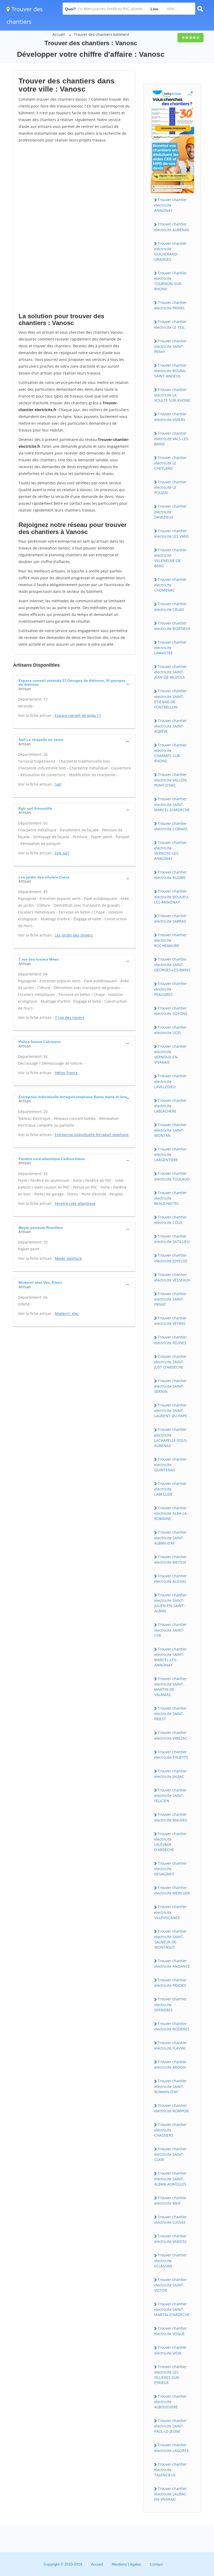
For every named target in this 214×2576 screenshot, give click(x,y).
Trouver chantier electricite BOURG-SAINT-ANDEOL (171, 371)
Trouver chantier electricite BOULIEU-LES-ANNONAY (172, 897)
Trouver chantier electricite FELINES (171, 1340)
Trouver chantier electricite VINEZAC (171, 1735)
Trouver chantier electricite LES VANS (172, 534)
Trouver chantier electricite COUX (171, 1220)
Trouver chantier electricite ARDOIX (171, 2064)
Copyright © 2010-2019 (63, 2564)
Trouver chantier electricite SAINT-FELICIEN (171, 1795)
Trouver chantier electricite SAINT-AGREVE (171, 726)
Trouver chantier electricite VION (171, 2350)
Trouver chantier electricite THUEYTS (171, 1755)
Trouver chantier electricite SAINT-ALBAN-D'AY (171, 1537)
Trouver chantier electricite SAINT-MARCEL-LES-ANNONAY (171, 1657)
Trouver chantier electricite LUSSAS (171, 2220)
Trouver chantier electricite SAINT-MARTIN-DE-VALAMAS (171, 1687)
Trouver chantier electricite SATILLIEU (172, 1239)
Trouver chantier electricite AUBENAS (172, 227)
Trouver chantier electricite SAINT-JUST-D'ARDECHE (171, 1362)
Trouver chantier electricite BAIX (171, 2200)
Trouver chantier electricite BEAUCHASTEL (171, 1198)
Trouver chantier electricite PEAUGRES (171, 989)
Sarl (58, 784)
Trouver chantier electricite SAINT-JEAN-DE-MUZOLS (171, 672)
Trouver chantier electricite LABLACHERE (171, 1106)
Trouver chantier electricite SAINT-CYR (171, 1630)
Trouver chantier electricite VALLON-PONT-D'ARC (171, 780)
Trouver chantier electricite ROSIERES (172, 2026)
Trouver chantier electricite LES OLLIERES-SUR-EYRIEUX (171, 2375)
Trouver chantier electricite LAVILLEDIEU (171, 1081)
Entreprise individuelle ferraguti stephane (92, 1135)
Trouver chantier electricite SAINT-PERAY (171, 346)
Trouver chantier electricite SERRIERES (171, 2004)
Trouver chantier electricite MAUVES (171, 1817)
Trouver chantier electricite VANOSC (171, 2239)
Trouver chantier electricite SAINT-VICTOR (171, 2285)
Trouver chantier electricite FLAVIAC (171, 2045)
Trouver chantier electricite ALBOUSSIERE (171, 2402)
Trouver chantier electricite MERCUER (172, 1890)
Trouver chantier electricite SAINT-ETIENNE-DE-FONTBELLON (171, 699)
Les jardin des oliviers (74, 935)
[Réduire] (183, 2501)
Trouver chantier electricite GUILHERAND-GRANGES (171, 251)
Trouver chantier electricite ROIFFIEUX (172, 626)
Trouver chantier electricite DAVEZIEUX (171, 512)
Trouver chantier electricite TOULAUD (172, 1176)
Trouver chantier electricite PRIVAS (171, 305)
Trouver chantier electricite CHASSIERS (171, 2130)
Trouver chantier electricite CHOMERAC (171, 585)
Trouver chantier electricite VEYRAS (171, 1321)
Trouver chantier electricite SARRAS (171, 918)
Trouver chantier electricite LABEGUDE (171, 1489)
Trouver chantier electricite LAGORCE (172, 2448)
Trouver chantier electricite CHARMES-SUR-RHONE (171, 753)
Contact (156, 2564)
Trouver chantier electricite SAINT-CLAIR (171, 2154)
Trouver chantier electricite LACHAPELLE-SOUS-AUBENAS (171, 1437)
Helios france (66, 1073)
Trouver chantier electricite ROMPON (172, 2108)
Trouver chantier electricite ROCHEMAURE (171, 940)
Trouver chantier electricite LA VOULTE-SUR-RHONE (172, 395)
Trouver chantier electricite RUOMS (171, 875)
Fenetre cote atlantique (75, 1203)
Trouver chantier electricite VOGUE (171, 2331)
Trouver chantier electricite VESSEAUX (172, 1277)
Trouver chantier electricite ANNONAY (171, 205)
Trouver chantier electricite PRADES (171, 1983)
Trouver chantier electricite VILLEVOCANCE (171, 1912)
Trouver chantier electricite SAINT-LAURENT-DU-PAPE (171, 1410)
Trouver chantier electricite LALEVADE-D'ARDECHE (171, 1842)
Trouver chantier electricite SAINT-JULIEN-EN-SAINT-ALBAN (171, 1603)
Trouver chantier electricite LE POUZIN (171, 487)
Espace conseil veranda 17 (78, 715)
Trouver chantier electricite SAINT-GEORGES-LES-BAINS (172, 964)
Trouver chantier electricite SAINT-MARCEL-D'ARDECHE (172, 804)
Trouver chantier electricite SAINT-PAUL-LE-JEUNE (171, 2426)
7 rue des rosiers (70, 1017)
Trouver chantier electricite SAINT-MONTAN (171, 1130)
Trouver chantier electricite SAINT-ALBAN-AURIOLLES (171, 2178)
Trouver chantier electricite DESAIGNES (171, 1869)
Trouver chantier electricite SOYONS (171, 1011)
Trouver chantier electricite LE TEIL (171, 324)
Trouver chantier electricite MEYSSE (171, 1559)
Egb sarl (62, 853)
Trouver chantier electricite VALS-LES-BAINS (172, 439)
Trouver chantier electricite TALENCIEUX (171, 2470)
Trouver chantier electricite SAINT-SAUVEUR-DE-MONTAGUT (171, 1939)
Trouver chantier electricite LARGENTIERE (171, 1154)
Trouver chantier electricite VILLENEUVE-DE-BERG (171, 558)
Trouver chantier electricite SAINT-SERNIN (171, 1386)
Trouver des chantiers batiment (102, 34)
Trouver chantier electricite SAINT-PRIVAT (171, 1299)
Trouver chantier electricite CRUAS (171, 606)
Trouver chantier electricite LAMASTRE (171, 648)
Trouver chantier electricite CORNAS (171, 826)
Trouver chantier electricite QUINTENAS (171, 1465)
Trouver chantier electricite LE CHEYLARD (171, 463)
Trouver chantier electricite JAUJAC (171, 1774)
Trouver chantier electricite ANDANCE (172, 1964)
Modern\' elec (67, 1313)
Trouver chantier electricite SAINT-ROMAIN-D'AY (171, 2086)
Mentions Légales (126, 2564)
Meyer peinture (68, 1258)
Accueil (59, 34)
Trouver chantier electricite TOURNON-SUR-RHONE (171, 281)
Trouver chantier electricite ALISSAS (171, 1579)
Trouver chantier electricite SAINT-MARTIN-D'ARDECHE (172, 2309)
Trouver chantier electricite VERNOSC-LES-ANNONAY (171, 850)
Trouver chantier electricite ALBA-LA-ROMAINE (171, 1513)
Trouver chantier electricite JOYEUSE (171, 1258)
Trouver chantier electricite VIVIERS (171, 417)
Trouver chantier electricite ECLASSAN (171, 2260)
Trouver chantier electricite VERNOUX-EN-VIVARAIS (171, 1054)
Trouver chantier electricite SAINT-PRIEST (171, 1713)
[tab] (74, 684)
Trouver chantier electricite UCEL (171, 1030)
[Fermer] (193, 2501)
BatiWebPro (165, 2548)
